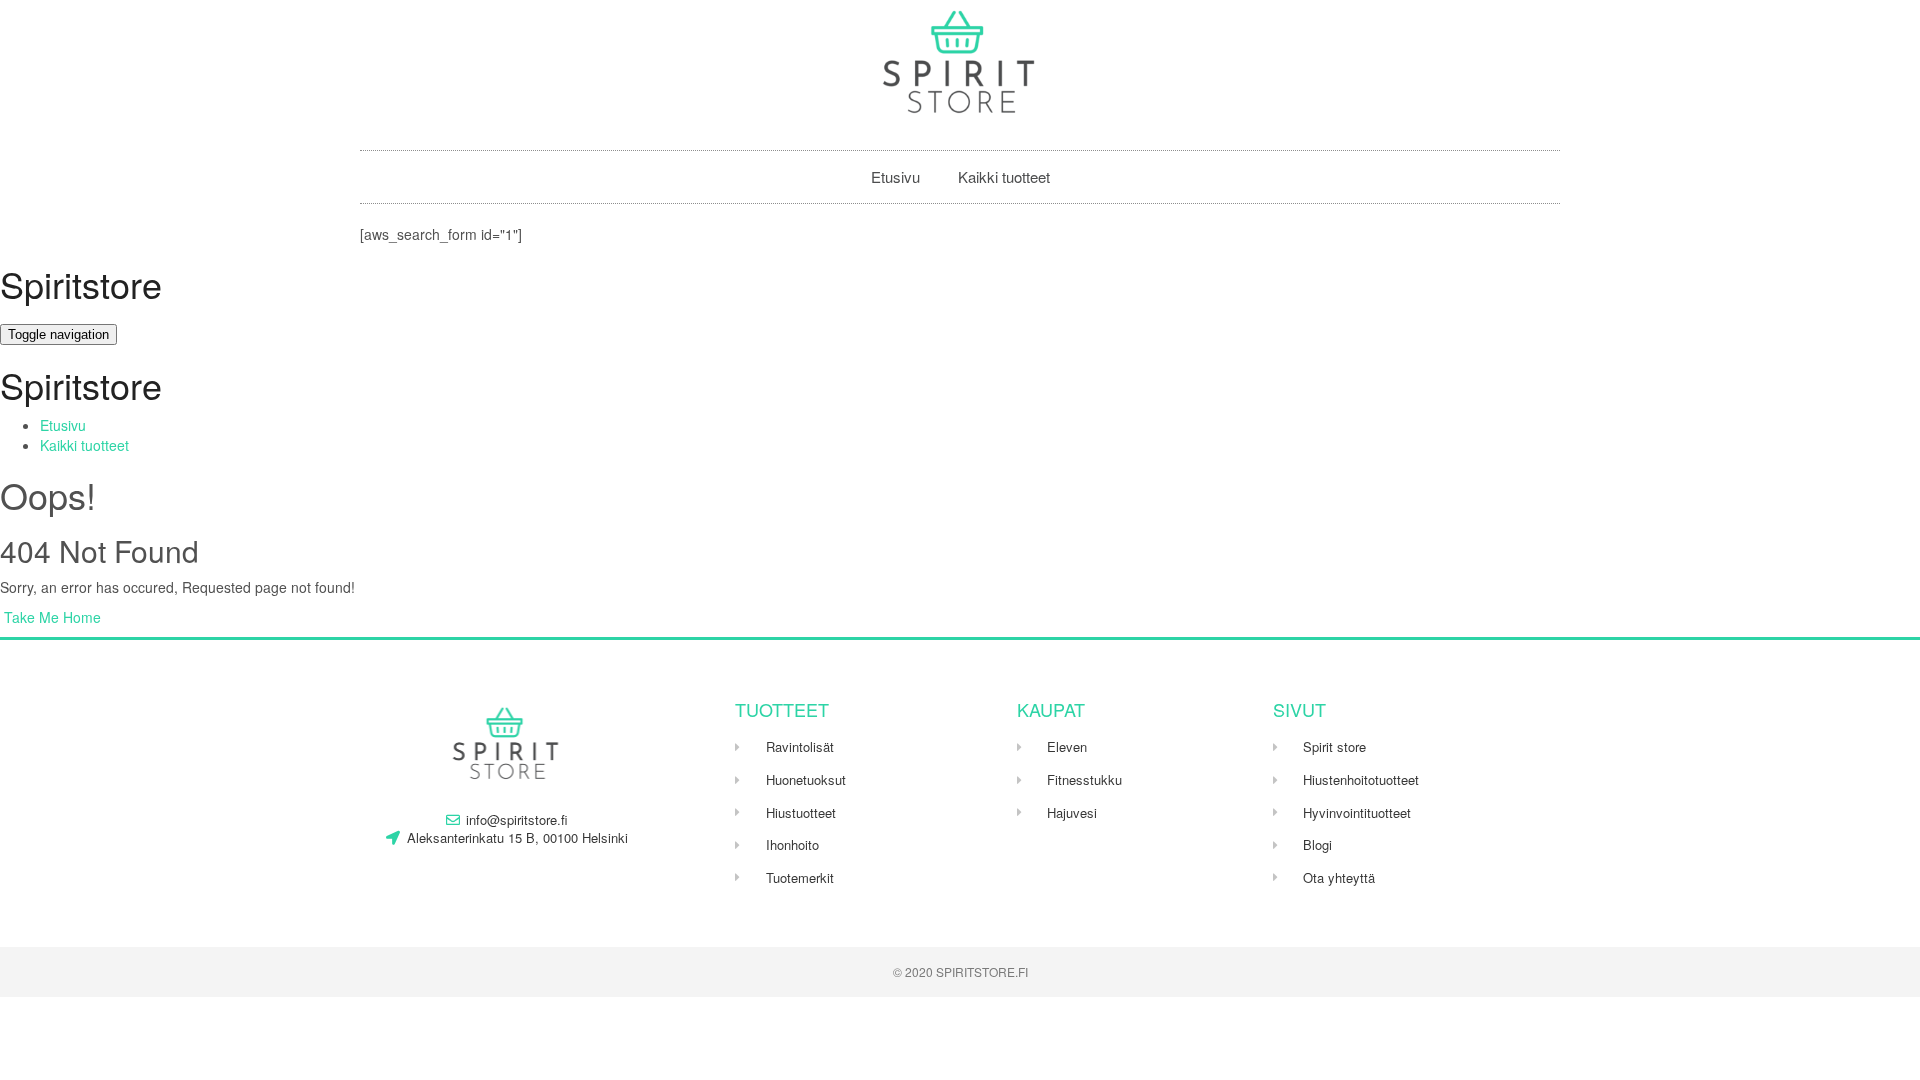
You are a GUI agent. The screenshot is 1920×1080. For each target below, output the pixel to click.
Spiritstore (81, 283)
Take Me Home (50, 617)
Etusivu (895, 176)
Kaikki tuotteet (1004, 176)
